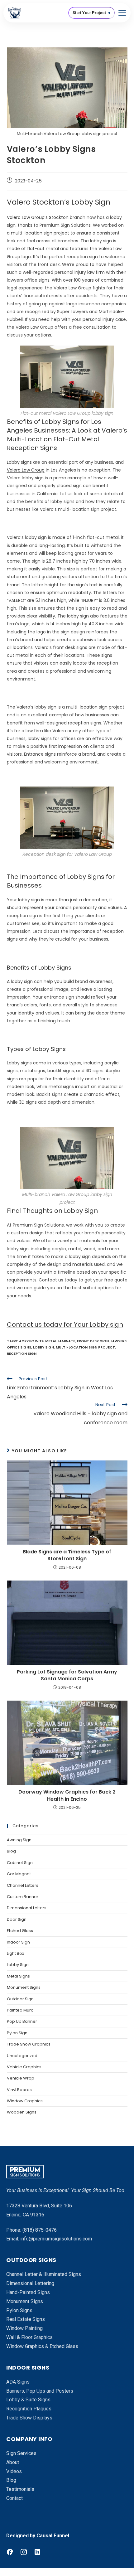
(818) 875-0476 (40, 2230)
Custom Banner (23, 1897)
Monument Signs (24, 1987)
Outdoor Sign (20, 1999)
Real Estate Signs (26, 2319)
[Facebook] (10, 2552)
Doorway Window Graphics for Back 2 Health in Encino (67, 1795)
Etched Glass (20, 1931)
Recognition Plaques (29, 2409)
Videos (14, 2471)
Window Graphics (25, 2101)
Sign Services (21, 2453)
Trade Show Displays (29, 2418)
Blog (11, 1851)
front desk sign (93, 1341)
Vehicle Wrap (21, 2078)
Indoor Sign (18, 1942)
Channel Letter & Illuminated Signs (44, 2274)
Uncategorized (22, 2056)
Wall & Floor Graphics (29, 2337)
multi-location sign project (85, 1347)
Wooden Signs (22, 2112)
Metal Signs (18, 1976)
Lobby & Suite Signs (28, 2400)
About (13, 2462)
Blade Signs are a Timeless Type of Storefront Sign (67, 1555)
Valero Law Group (26, 470)
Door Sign (17, 1919)
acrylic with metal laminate (47, 1341)
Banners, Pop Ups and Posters (40, 2391)
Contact (14, 2498)
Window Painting (24, 2328)
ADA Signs (18, 2382)
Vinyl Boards (19, 2090)
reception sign (22, 1353)
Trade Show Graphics (29, 2044)
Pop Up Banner (22, 2021)
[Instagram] (24, 2552)
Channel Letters (23, 1885)
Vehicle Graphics (24, 2067)
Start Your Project (89, 13)
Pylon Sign (17, 2033)
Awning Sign (19, 1840)
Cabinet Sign (20, 1863)
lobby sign (43, 1347)
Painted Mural (21, 2010)
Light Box (15, 1953)
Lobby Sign (18, 1965)
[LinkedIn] (37, 2552)
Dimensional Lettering (30, 2283)
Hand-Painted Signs (28, 2292)
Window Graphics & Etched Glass (42, 2346)
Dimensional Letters (27, 1908)
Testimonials (20, 2489)
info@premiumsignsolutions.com (56, 2239)
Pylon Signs (19, 2310)
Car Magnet (19, 1874)
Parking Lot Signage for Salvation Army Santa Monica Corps (67, 1675)
